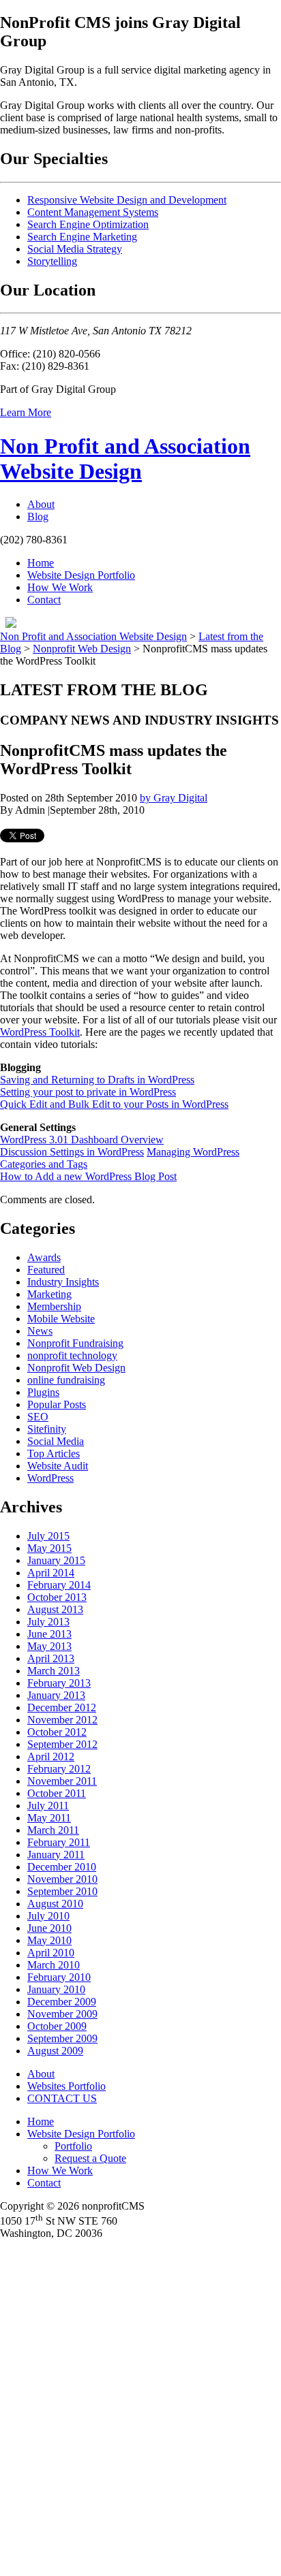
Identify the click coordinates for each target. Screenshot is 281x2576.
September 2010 (62, 1891)
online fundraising (66, 1380)
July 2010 (48, 1916)
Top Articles (54, 1453)
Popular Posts (57, 1404)
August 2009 (55, 2051)
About (41, 504)
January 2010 (56, 1989)
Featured (46, 1270)
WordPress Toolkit (40, 1032)
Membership (54, 1306)
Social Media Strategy (75, 249)
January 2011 (56, 1855)
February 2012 (59, 1769)
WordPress (50, 1478)
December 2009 (62, 2002)
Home (41, 563)
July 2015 (48, 1536)
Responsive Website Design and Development (127, 200)
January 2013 (56, 1695)
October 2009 (57, 2026)
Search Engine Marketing (82, 237)
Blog (38, 516)
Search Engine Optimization (88, 224)
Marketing (49, 1294)
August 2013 (55, 1609)
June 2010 (49, 1928)
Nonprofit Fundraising (75, 1343)
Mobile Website (61, 1319)
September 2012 (62, 1744)
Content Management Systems (93, 212)
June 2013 (49, 1634)
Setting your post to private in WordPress (88, 1092)
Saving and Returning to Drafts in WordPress (97, 1080)
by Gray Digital (174, 798)
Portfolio (73, 2146)
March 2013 (54, 1671)
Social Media (56, 1441)
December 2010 (62, 1867)
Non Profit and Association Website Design (125, 459)
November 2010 (62, 1879)
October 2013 (57, 1597)
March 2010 (54, 1965)
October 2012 (57, 1732)
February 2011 (59, 1842)
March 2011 (53, 1830)
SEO (38, 1417)
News (40, 1331)
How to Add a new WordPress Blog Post (88, 1176)
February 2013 (59, 1683)
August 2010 (55, 1904)
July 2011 (48, 1806)
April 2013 (51, 1658)
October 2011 (57, 1793)
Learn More (26, 412)
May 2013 (49, 1646)
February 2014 (59, 1585)
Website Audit (58, 1466)
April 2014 (51, 1573)
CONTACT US (62, 2098)
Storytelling (52, 261)
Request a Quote (90, 2158)
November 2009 (62, 2014)
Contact (44, 600)
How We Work (60, 587)
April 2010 (51, 1953)
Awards (44, 1257)
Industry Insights (63, 1282)
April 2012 (51, 1756)
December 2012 (62, 1707)
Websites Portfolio (66, 2086)
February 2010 (59, 1977)
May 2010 (49, 1940)
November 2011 (62, 1781)
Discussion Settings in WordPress (72, 1152)
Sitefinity (47, 1429)
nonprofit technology (72, 1355)
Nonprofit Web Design (82, 649)
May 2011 (49, 1818)
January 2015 (56, 1560)
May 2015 (49, 1548)
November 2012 (62, 1720)
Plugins (43, 1392)
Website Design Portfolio (81, 575)
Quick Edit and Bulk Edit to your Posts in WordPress (114, 1104)
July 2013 (48, 1622)
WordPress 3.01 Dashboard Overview (82, 1140)
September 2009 (62, 2038)
